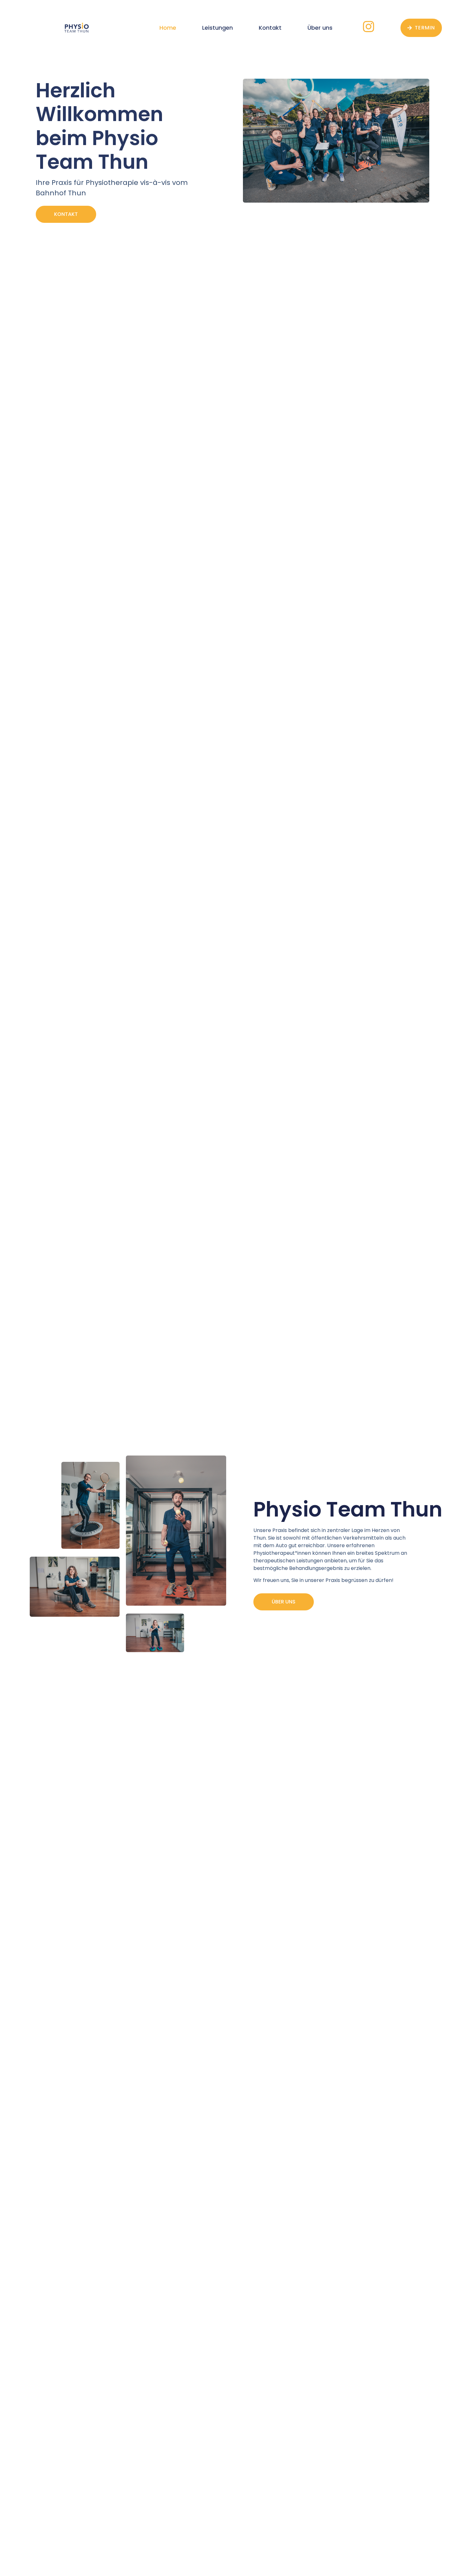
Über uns (320, 28)
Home (168, 28)
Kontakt (270, 28)
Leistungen (217, 28)
